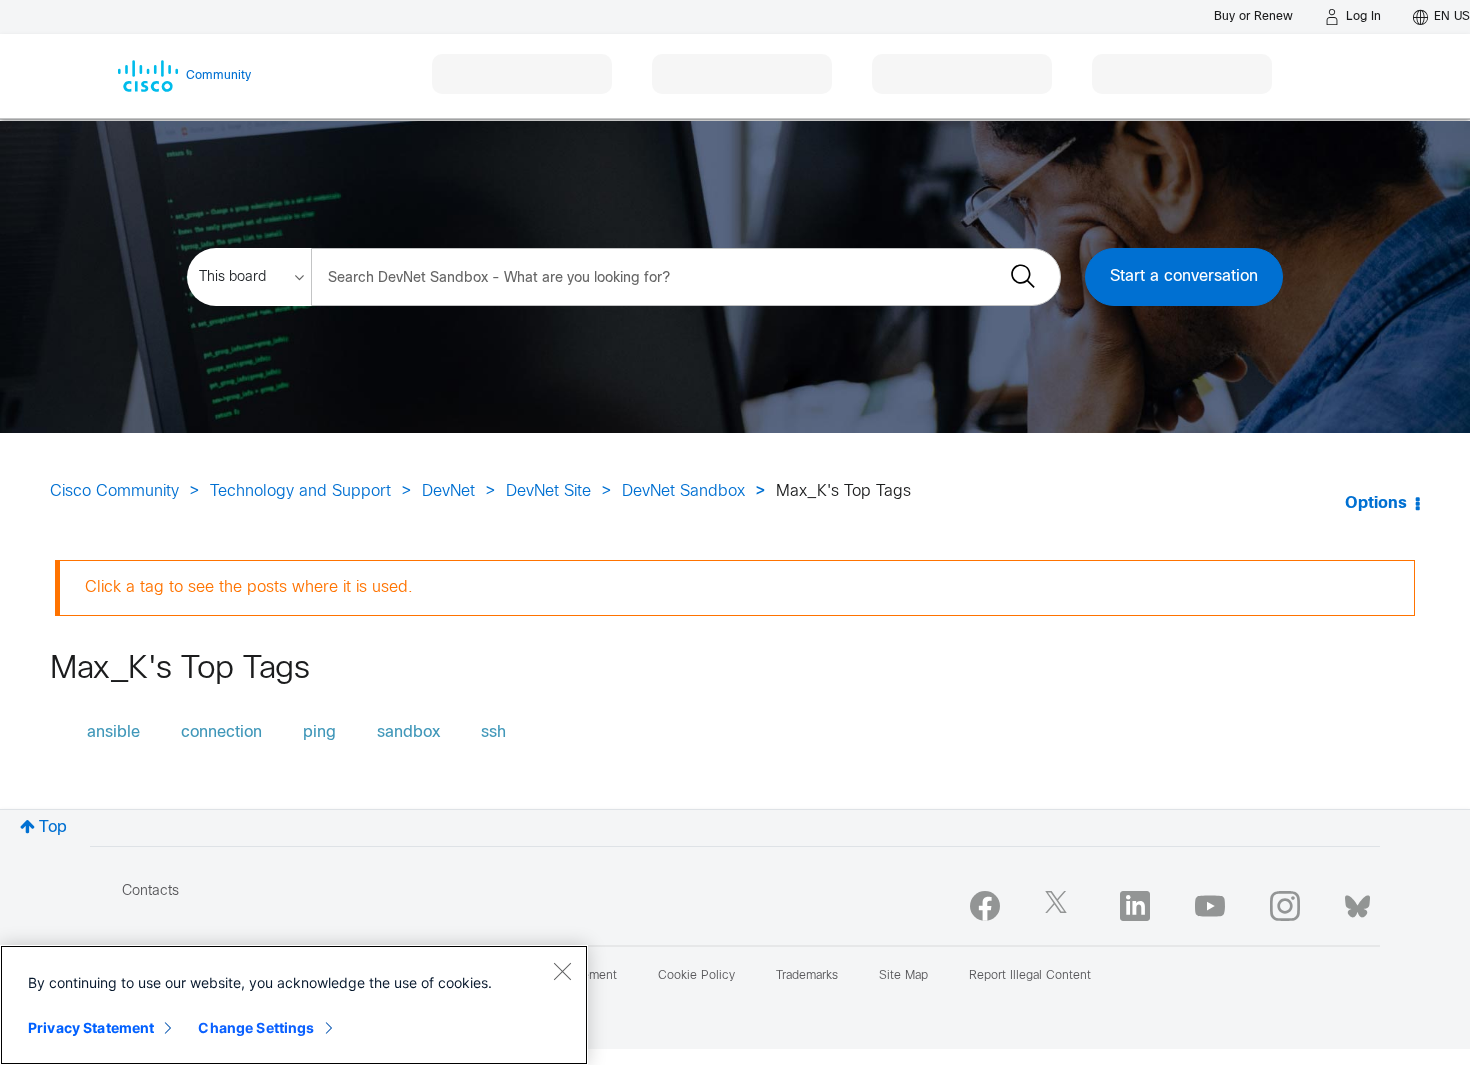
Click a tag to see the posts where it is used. (249, 587)
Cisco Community (114, 491)
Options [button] (1376, 503)
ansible (113, 732)
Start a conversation (1184, 276)
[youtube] (1210, 906)
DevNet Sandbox (683, 491)
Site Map (903, 976)
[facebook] (985, 906)
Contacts (150, 891)
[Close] (562, 971)
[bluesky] (1357, 902)
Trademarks (807, 976)
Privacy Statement (91, 1027)
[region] (294, 1005)
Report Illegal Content (1030, 976)
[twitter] (1060, 906)
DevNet (448, 491)
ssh (493, 732)
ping (319, 732)
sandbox (408, 732)
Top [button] (53, 827)
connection (221, 732)
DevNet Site (548, 491)
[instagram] (1285, 906)
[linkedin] (1135, 906)
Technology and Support (300, 491)
